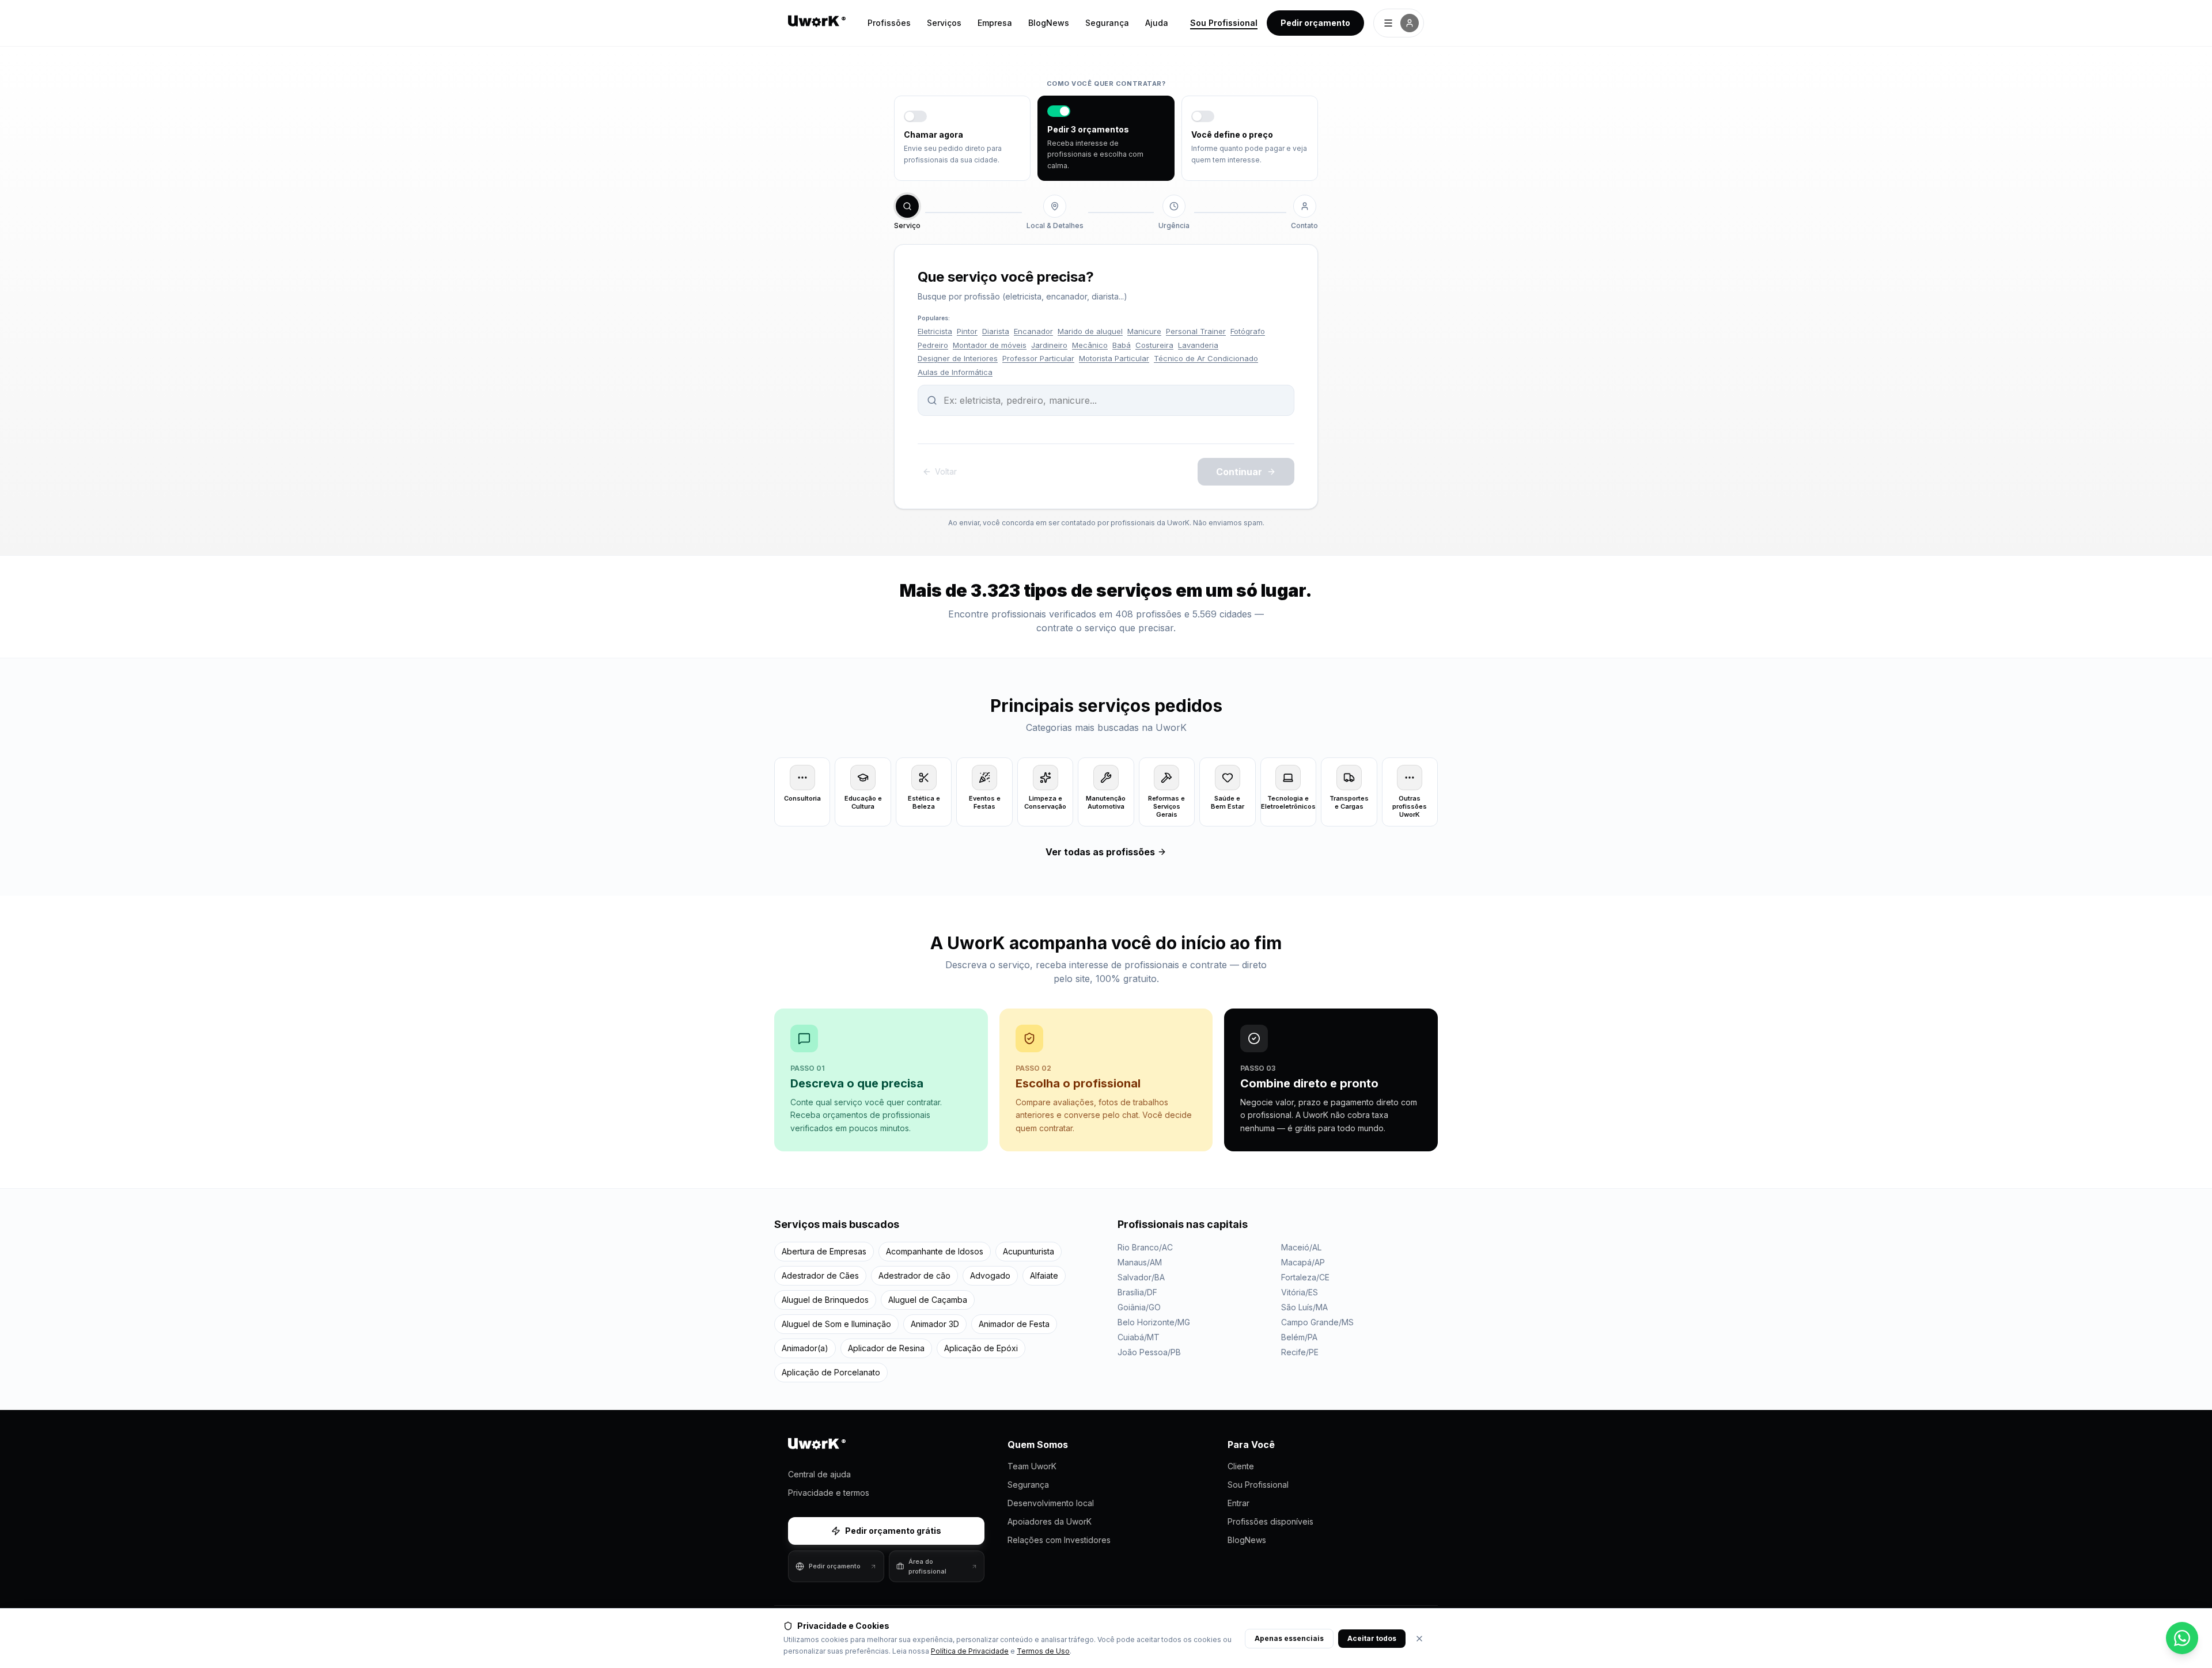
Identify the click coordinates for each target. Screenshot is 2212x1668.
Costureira (1154, 345)
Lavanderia (1198, 345)
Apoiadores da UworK (1050, 1521)
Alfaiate (1044, 1275)
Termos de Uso (1043, 1651)
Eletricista (935, 331)
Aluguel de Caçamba (928, 1300)
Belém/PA (1299, 1337)
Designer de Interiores (958, 358)
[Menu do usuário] (1399, 23)
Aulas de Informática (955, 372)
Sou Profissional (1224, 23)
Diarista (996, 331)
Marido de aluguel (1090, 331)
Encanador (1033, 331)
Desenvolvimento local (1051, 1503)
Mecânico (1090, 345)
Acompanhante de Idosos (935, 1251)
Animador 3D (935, 1324)
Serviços (944, 23)
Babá (1122, 345)
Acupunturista (1029, 1251)
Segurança (1107, 23)
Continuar (1239, 472)
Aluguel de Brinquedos (825, 1300)
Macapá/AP (1303, 1262)
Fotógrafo (1248, 331)
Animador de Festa (1014, 1324)
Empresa (995, 23)
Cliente (1241, 1466)
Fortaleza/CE (1305, 1277)
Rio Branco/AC (1145, 1247)
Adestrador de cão (914, 1275)
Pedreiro (933, 345)
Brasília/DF (1137, 1292)
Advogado (990, 1275)
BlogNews (1049, 23)
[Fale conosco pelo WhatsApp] (2182, 1638)
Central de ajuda (819, 1474)
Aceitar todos (1372, 1638)
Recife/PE (1300, 1352)
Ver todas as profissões (1100, 852)
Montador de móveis (990, 345)
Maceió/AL (1301, 1247)
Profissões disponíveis (1270, 1521)
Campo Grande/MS (1317, 1322)
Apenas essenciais (1289, 1638)
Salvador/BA (1141, 1277)
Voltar (946, 471)
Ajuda (1157, 23)
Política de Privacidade (970, 1651)
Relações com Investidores (1059, 1540)
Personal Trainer (1196, 331)
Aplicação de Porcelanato (831, 1372)
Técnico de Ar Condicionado (1206, 358)
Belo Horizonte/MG (1154, 1322)
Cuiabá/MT (1139, 1337)
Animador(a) (805, 1348)
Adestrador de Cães (820, 1275)
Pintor (967, 331)
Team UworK (1032, 1466)
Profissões (889, 23)
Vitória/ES (1300, 1292)
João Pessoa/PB (1149, 1352)
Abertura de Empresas (824, 1251)
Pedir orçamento (1315, 23)
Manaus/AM (1140, 1262)
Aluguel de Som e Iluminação (836, 1324)
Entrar (1238, 1503)
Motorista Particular (1114, 358)
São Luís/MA (1304, 1307)
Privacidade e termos (829, 1493)
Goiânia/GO (1139, 1307)
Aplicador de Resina (886, 1348)
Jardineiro (1049, 345)
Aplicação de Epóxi (981, 1348)
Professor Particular (1038, 358)
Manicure (1144, 331)
